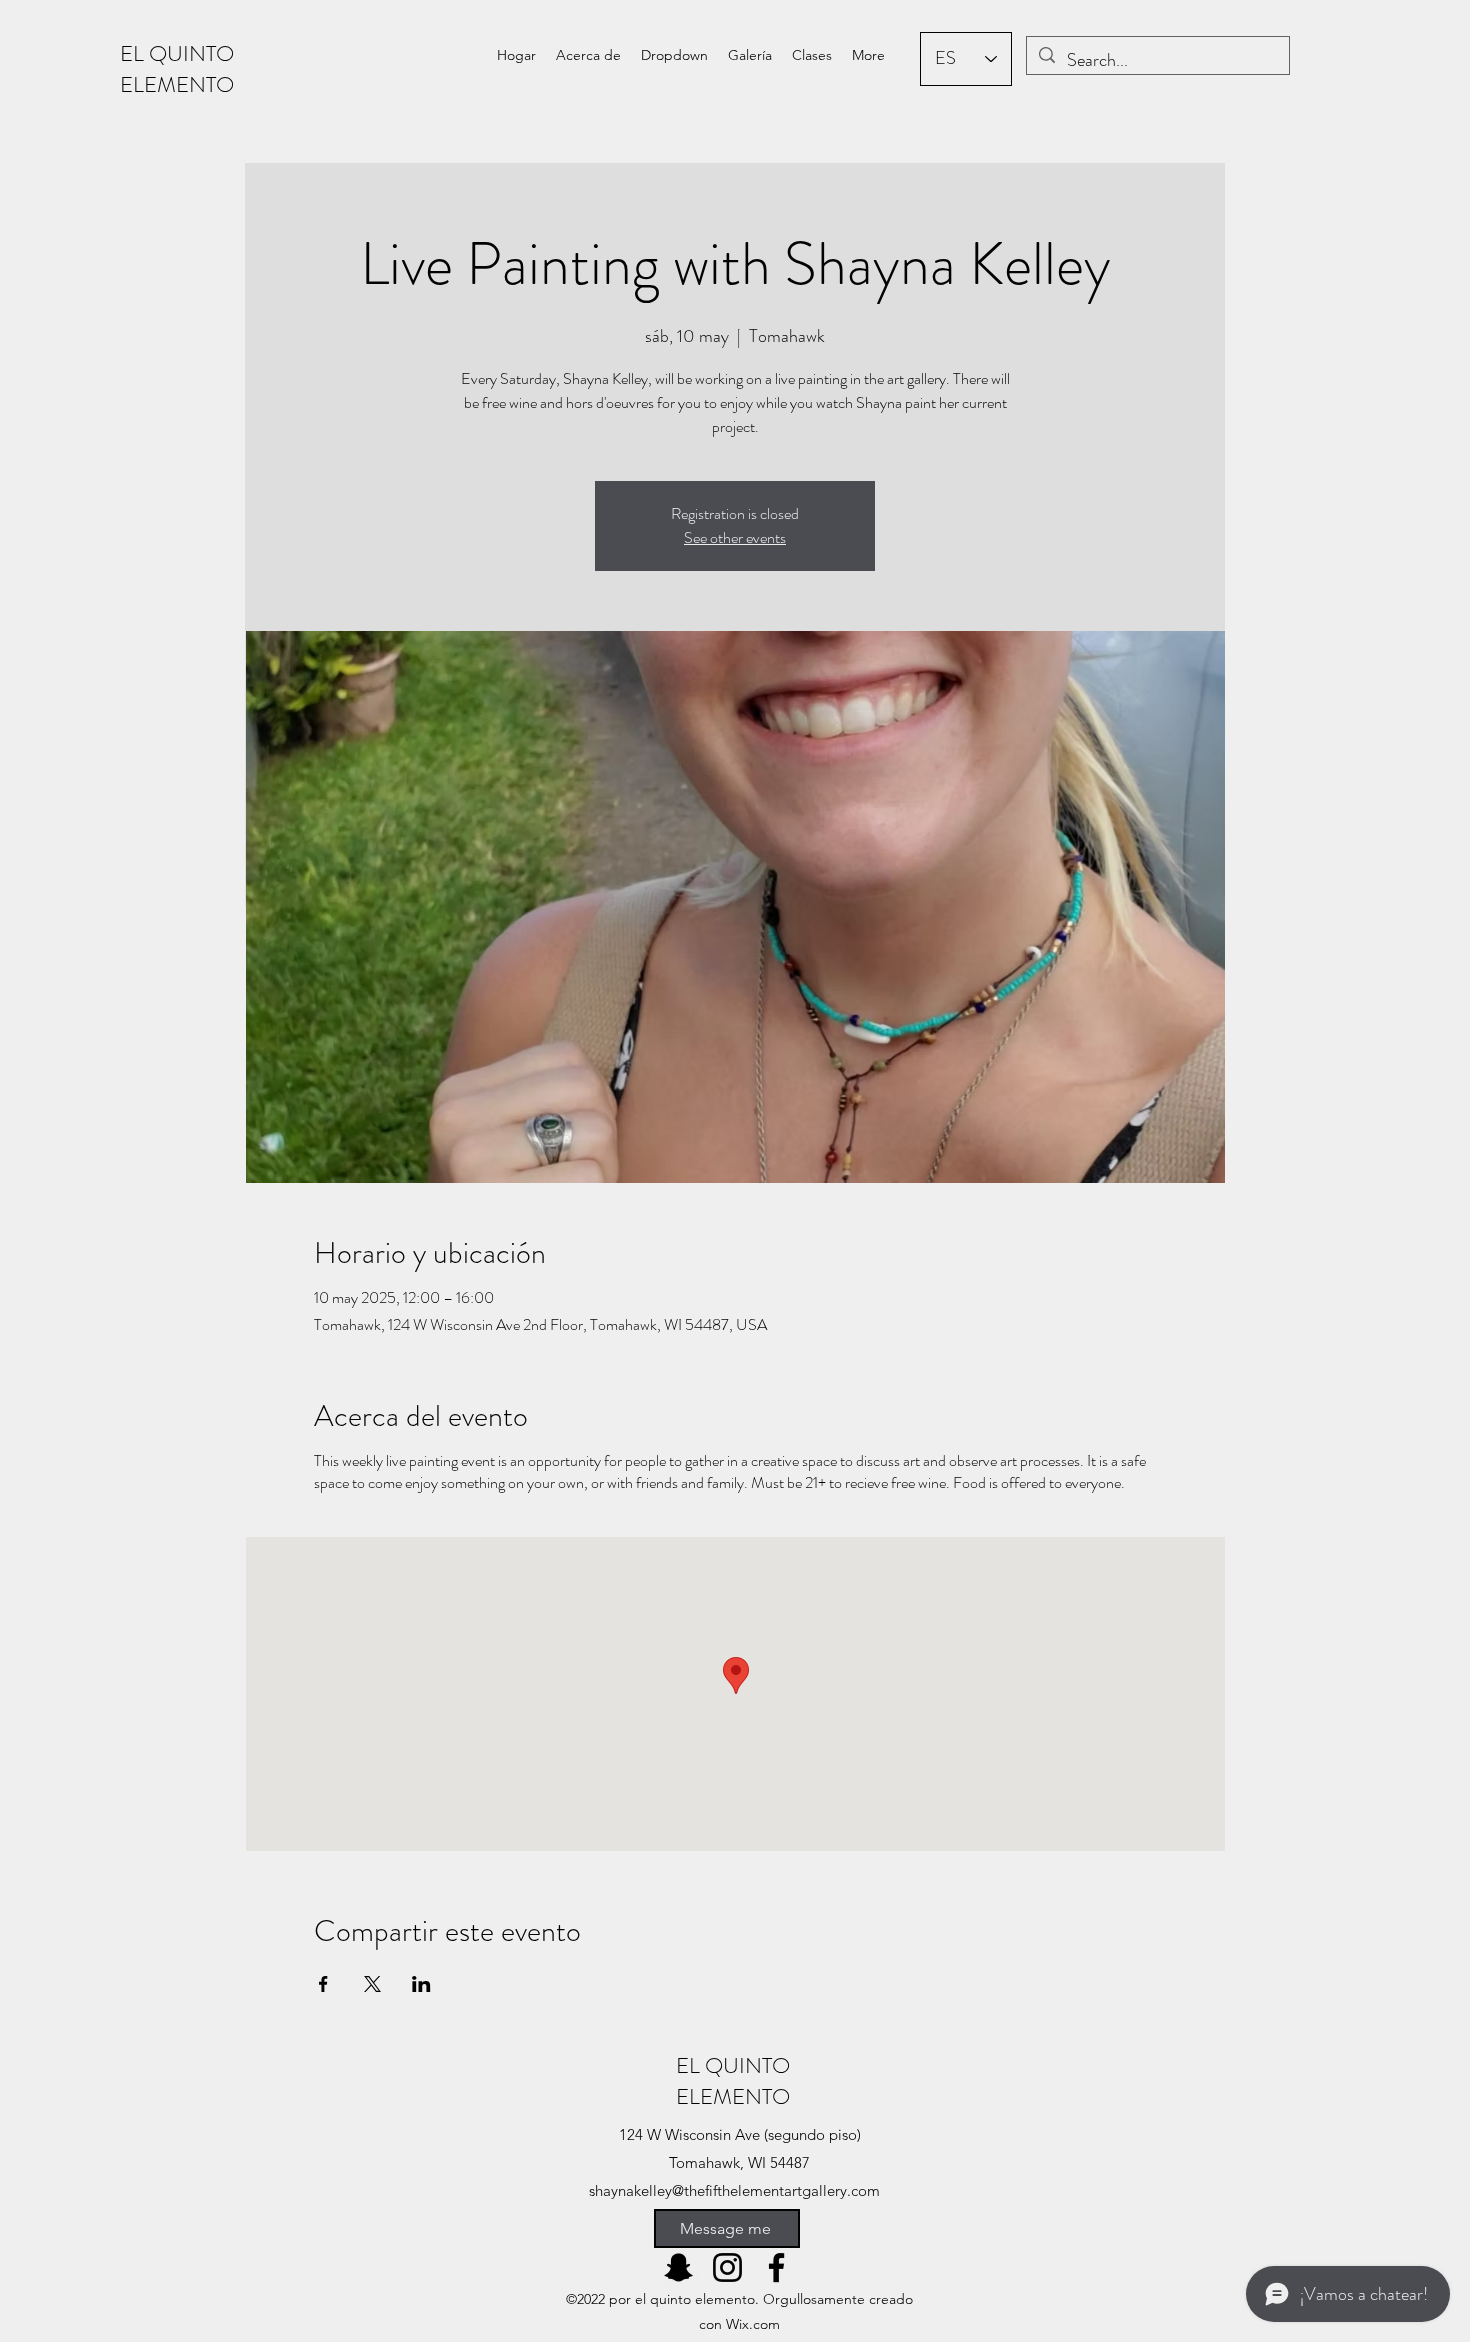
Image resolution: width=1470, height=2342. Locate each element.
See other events (735, 537)
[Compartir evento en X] (372, 1984)
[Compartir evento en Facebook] (323, 1984)
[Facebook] (776, 2267)
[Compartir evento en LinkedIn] (421, 1984)
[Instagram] (727, 2267)
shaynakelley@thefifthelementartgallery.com (734, 2190)
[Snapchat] (678, 2267)
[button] (674, 55)
